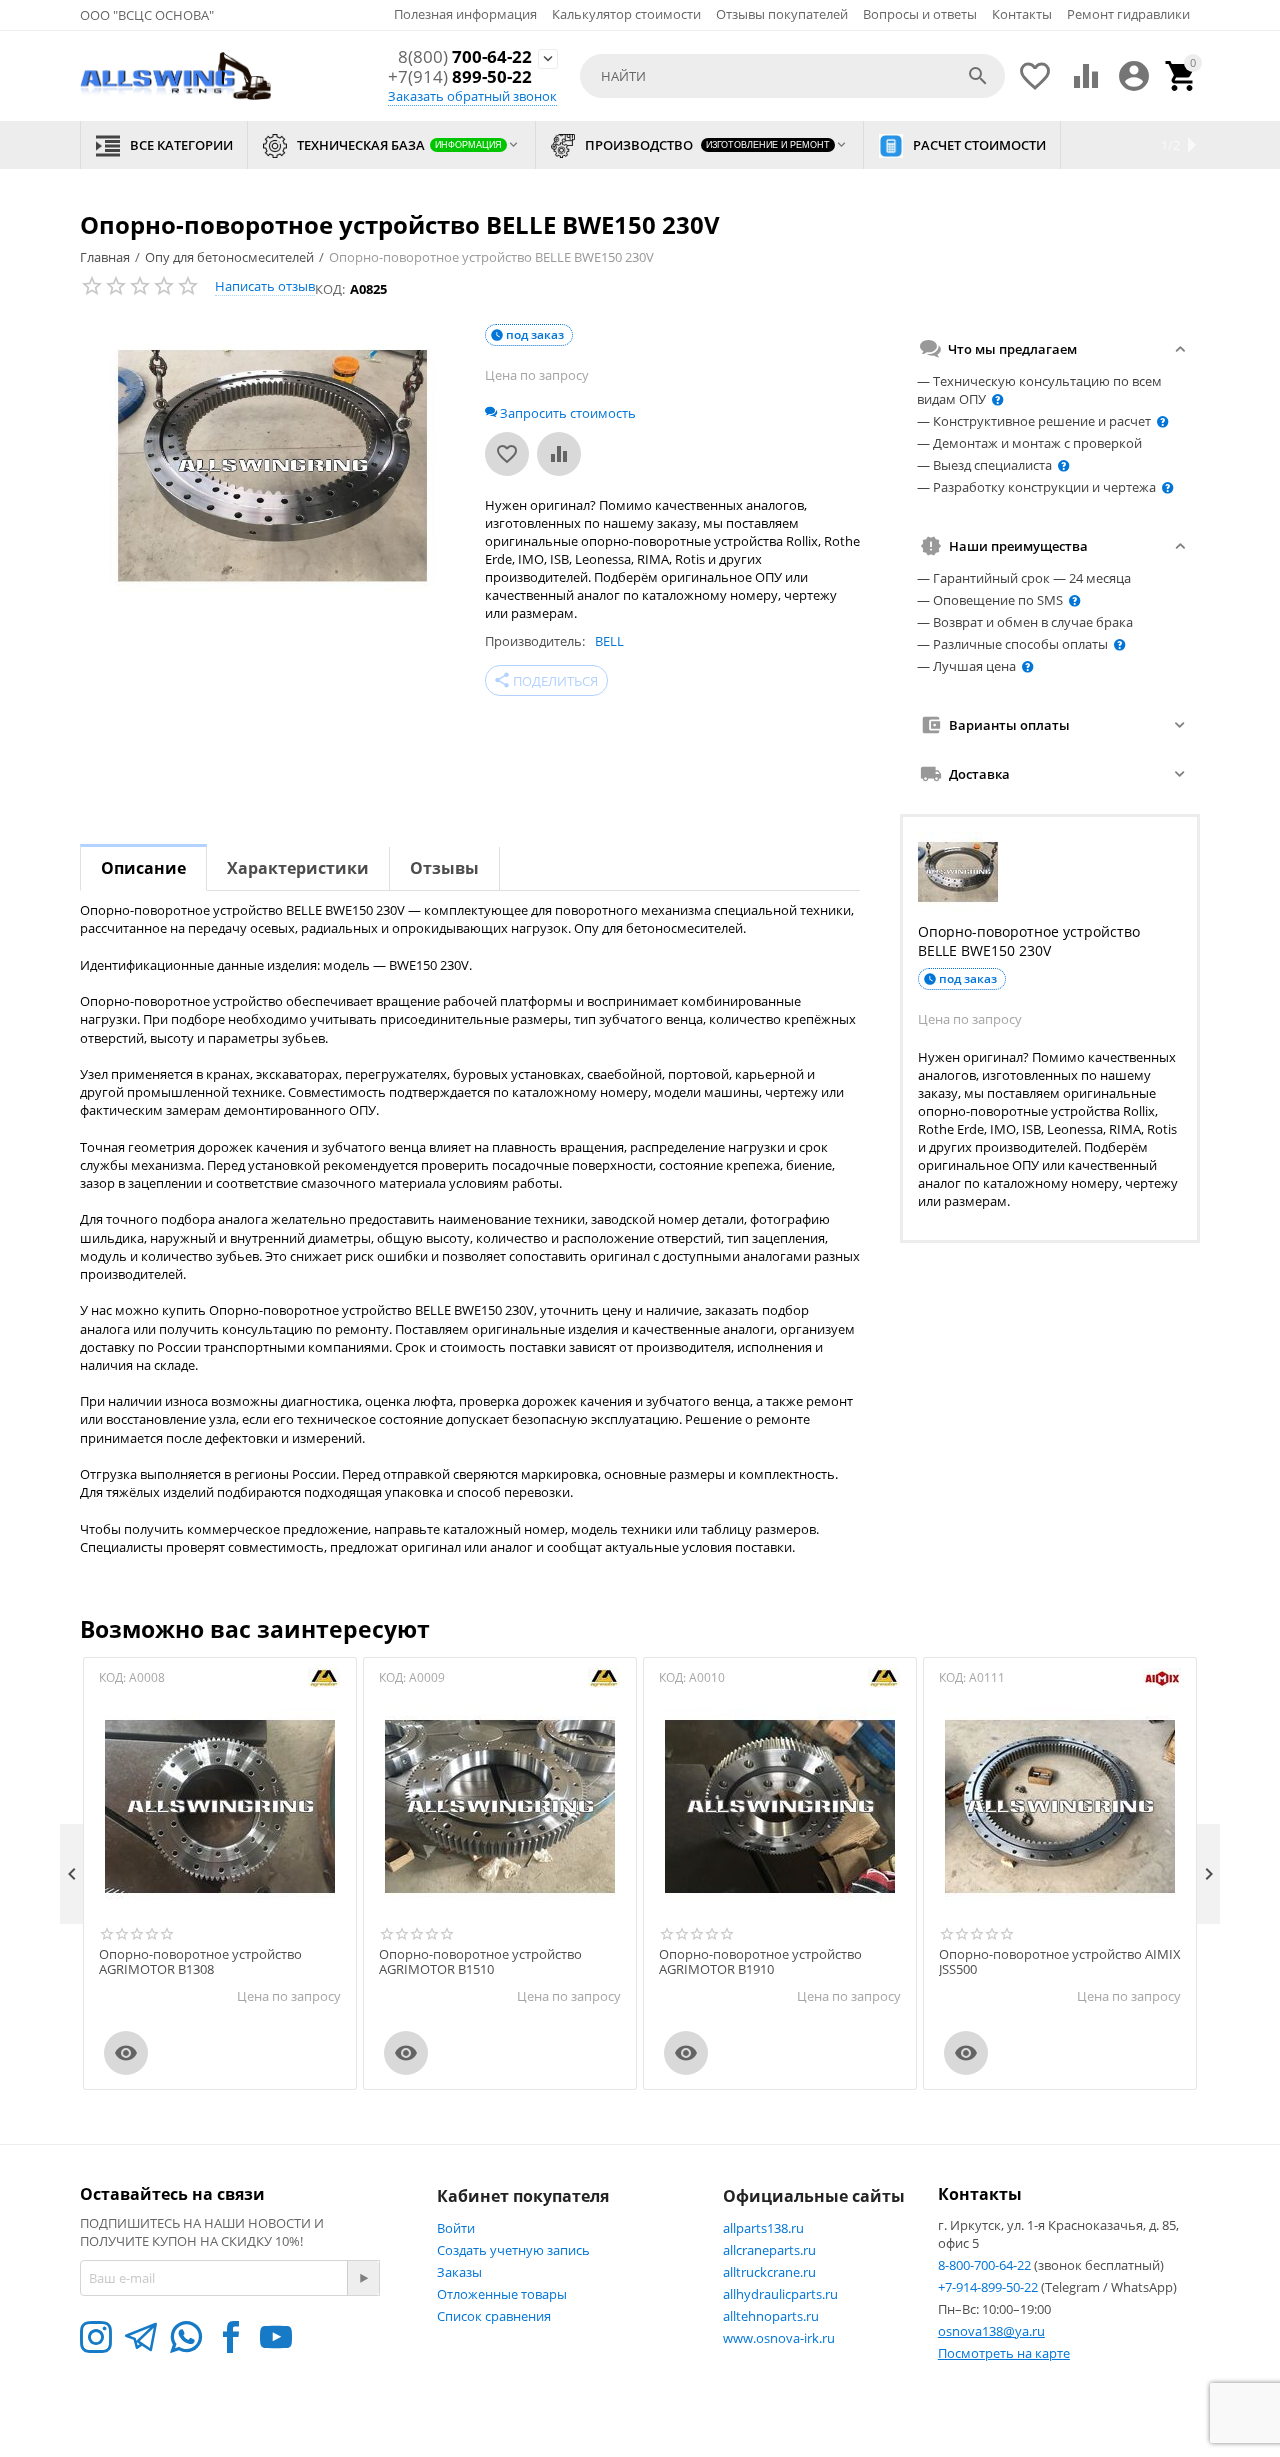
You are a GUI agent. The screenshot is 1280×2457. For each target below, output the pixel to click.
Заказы (459, 2272)
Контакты (1022, 14)
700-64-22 (465, 57)
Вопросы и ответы (920, 14)
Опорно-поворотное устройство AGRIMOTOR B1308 (200, 1962)
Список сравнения (494, 2316)
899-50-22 (460, 77)
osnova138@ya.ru (991, 2331)
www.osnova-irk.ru (779, 2338)
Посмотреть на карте (1004, 2353)
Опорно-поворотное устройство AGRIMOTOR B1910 (760, 1962)
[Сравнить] (559, 454)
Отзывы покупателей (782, 14)
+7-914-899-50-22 (989, 2287)
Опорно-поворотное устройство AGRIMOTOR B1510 (480, 1962)
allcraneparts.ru (769, 2250)
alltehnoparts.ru (771, 2316)
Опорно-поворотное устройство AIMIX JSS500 (1060, 1962)
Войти (456, 2228)
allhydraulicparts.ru (780, 2294)
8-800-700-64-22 (986, 2265)
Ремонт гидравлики (1128, 14)
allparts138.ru (763, 2228)
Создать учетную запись (513, 2250)
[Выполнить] (363, 2278)
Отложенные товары (502, 2294)
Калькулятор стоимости (626, 14)
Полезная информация (465, 14)
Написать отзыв (265, 286)
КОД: (330, 289)
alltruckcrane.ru (769, 2272)
